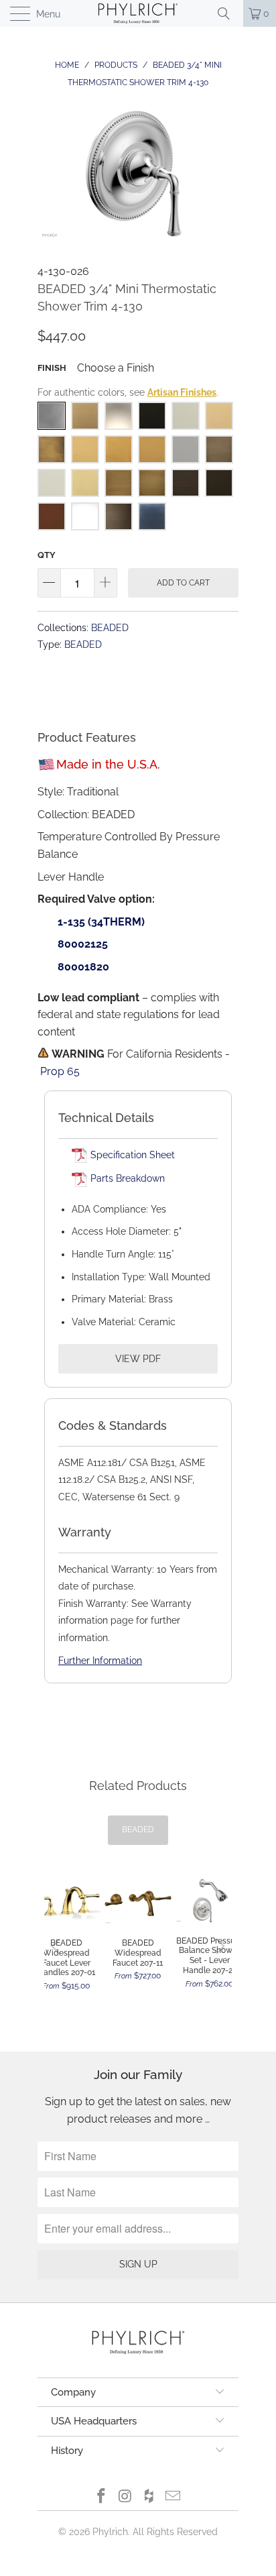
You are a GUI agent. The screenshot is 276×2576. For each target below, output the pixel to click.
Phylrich (110, 2532)
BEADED (110, 627)
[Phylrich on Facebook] (102, 2497)
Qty (47, 555)
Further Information (100, 1661)
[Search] (228, 13)
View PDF (138, 1359)
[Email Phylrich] (174, 2497)
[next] (218, 1947)
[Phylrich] (138, 13)
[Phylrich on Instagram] (125, 2497)
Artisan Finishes (182, 392)
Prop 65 (60, 1071)
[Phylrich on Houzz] (149, 2497)
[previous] (58, 1947)
